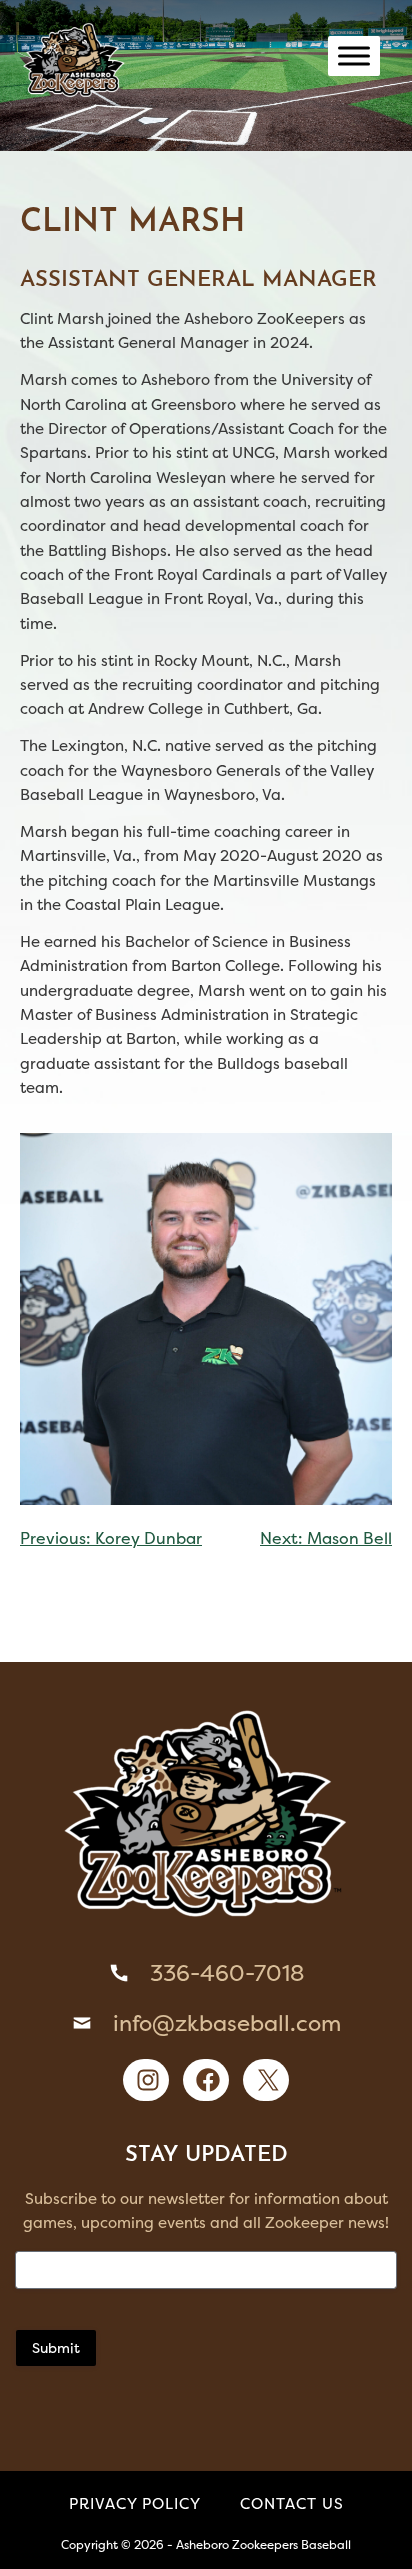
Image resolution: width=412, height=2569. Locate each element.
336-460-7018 (227, 1973)
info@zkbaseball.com (227, 2023)
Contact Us (292, 2503)
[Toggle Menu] (354, 55)
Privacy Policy (135, 2503)
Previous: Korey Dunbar (111, 1538)
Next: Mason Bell (326, 1538)
